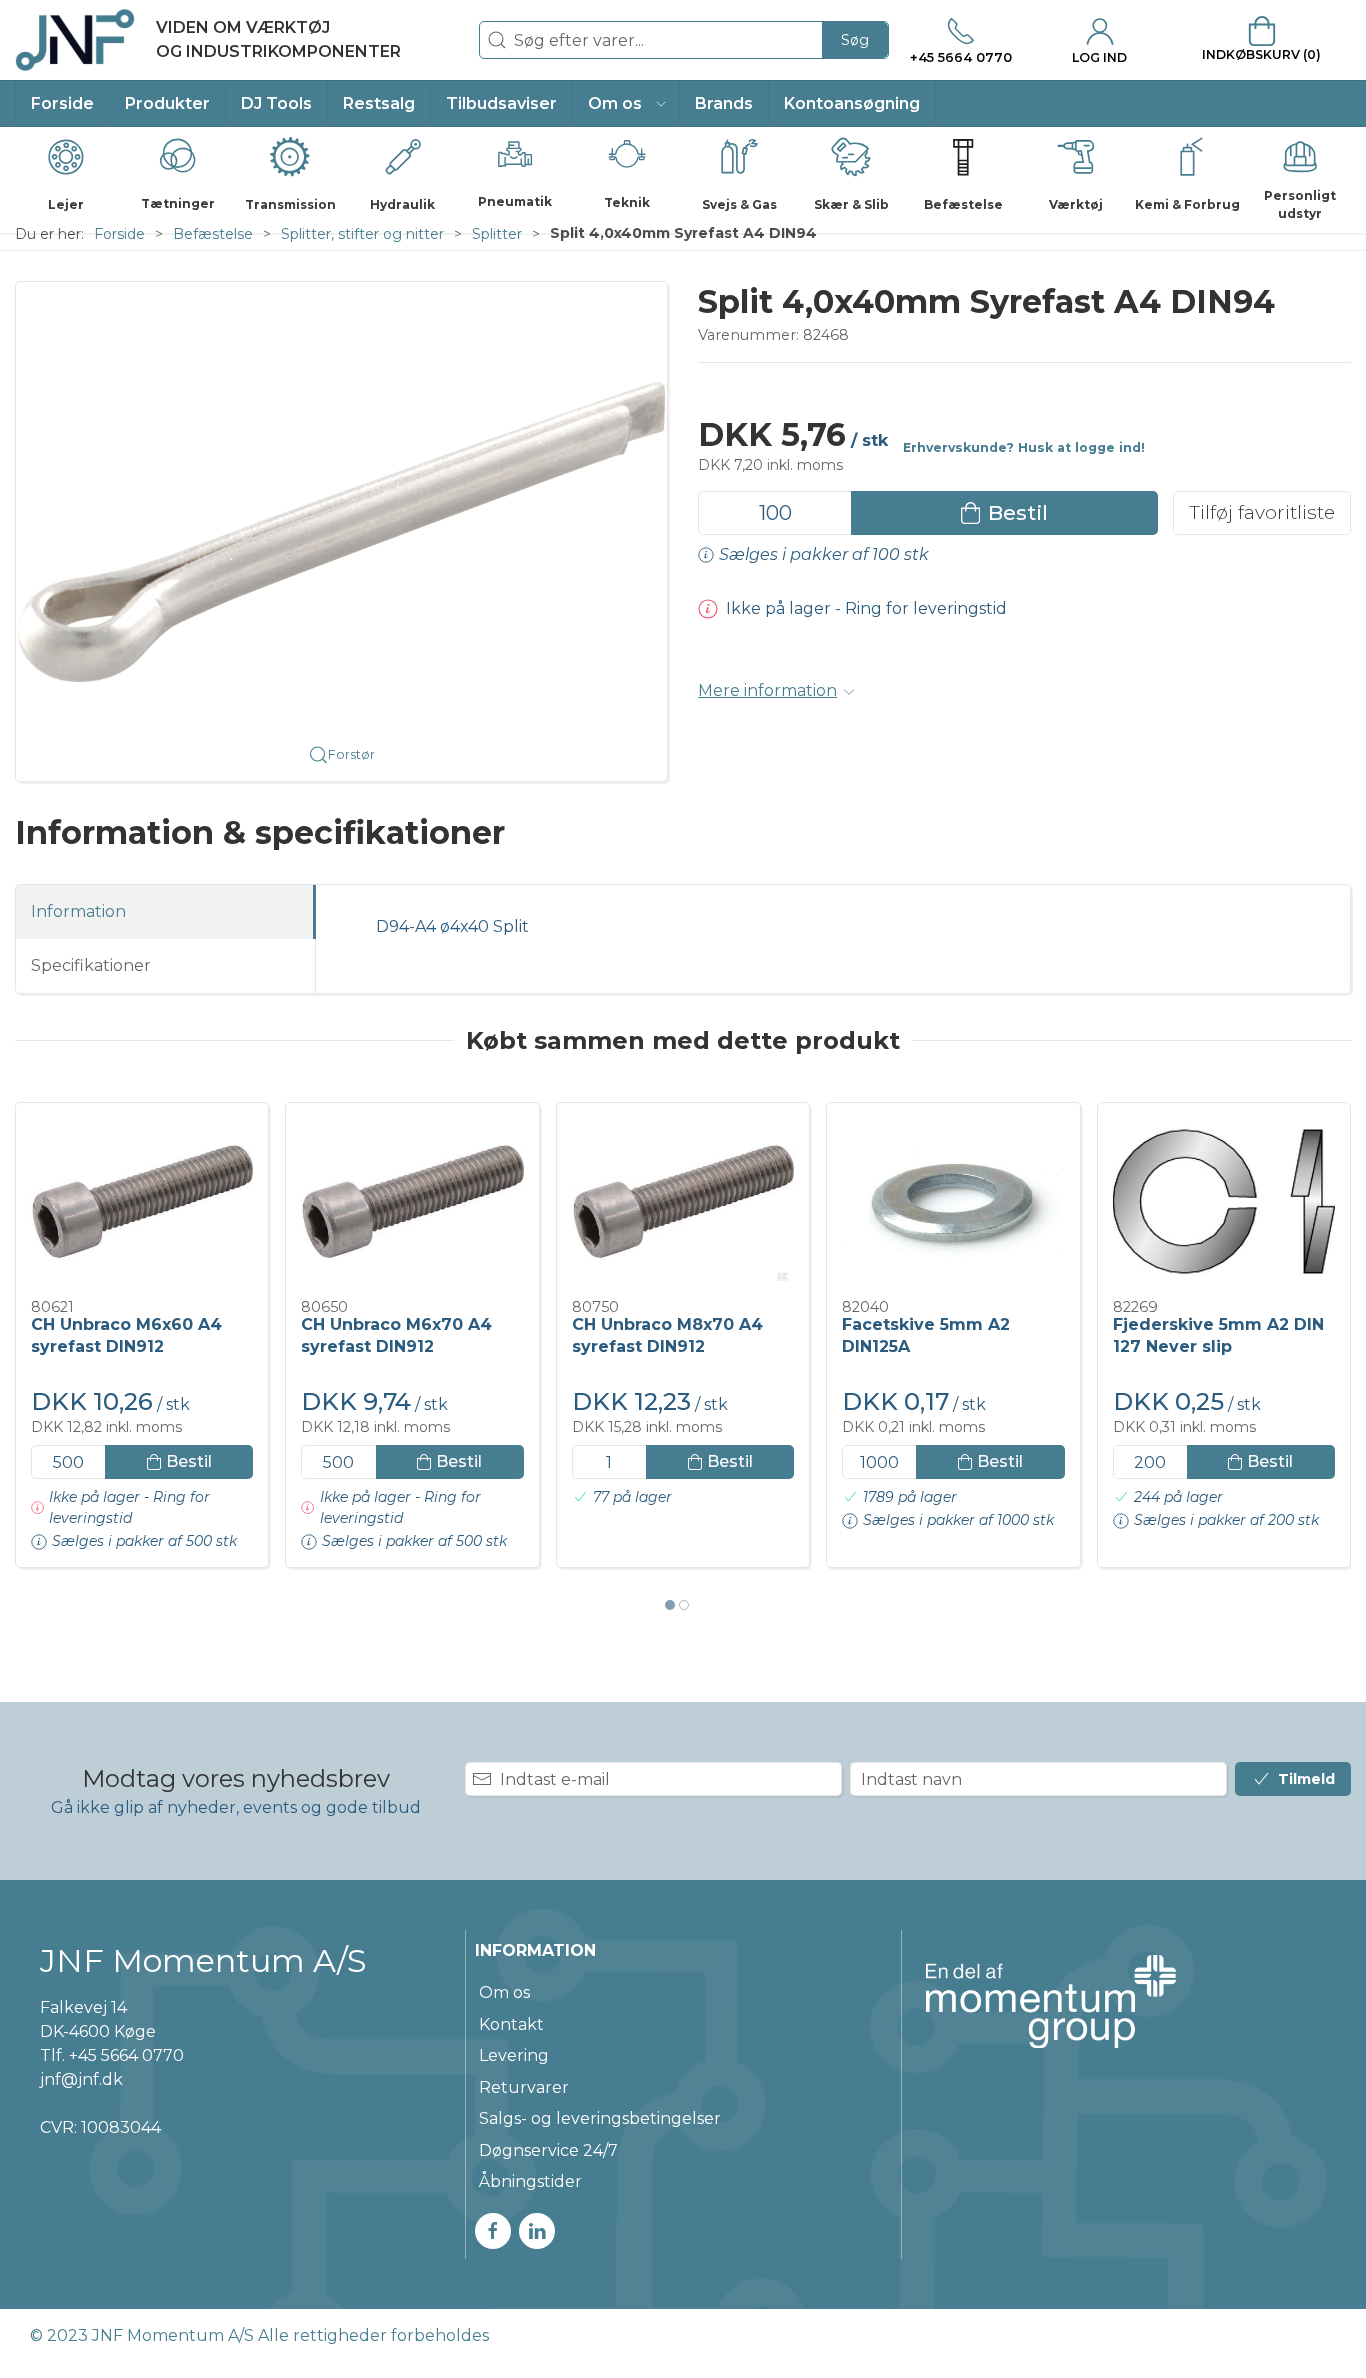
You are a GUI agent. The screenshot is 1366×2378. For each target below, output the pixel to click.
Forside (119, 234)
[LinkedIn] (537, 2231)
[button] (626, 103)
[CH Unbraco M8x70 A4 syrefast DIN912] (683, 1201)
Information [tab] (78, 911)
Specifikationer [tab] (91, 965)
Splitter (497, 234)
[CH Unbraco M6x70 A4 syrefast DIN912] (412, 1201)
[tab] (670, 1605)
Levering (514, 2055)
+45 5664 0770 (126, 2055)
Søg (855, 40)
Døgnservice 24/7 (548, 2150)
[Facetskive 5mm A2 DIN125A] (953, 1201)
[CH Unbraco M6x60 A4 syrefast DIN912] (142, 1201)
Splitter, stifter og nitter (362, 234)
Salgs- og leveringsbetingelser (600, 2118)
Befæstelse (213, 234)
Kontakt (511, 2024)
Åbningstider (530, 2181)
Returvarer (524, 2087)
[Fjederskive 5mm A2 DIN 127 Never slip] (1224, 1201)
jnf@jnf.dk (81, 2079)
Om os (504, 1992)
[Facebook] (493, 2231)
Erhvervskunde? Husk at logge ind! (1024, 447)
